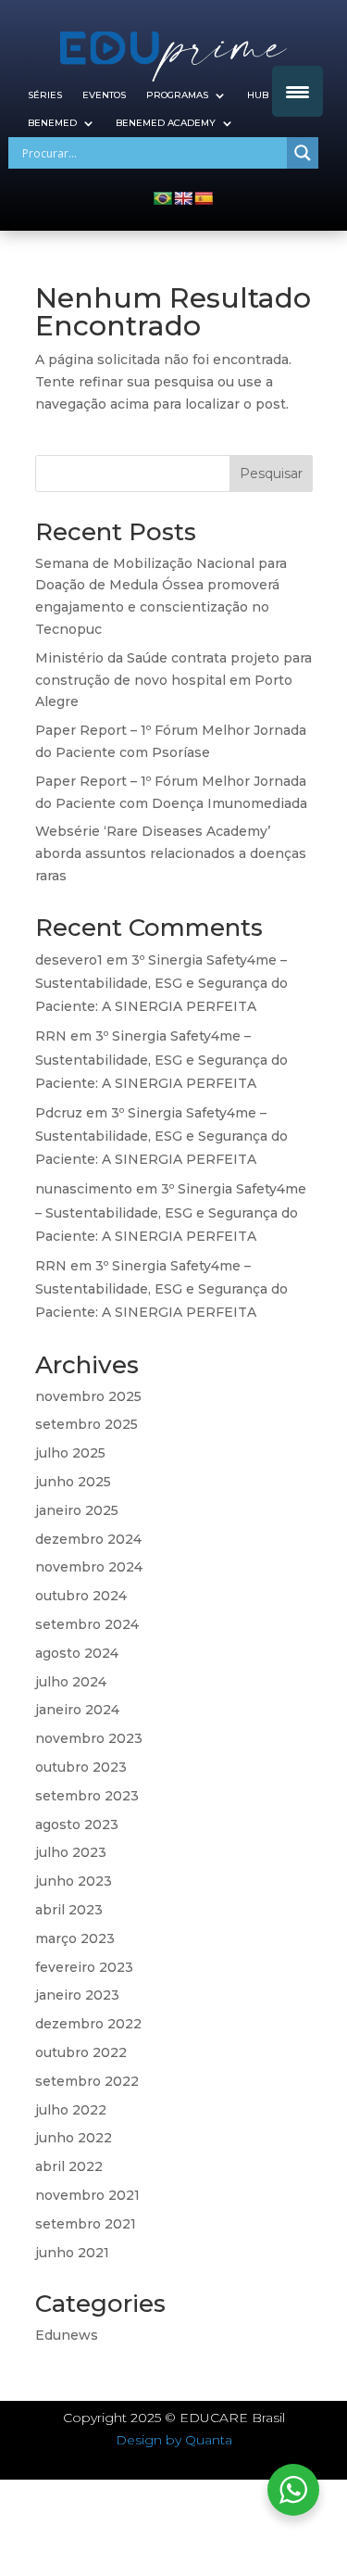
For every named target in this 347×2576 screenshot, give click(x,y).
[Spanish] (204, 198)
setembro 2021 (86, 2224)
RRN (51, 1036)
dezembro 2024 (88, 1539)
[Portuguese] (163, 198)
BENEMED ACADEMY (166, 123)
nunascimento (84, 1189)
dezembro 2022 (88, 2024)
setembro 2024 (87, 1624)
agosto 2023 (77, 1825)
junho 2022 (74, 2138)
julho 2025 (70, 1453)
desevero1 (69, 960)
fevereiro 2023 (84, 1967)
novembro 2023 (89, 1738)
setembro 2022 (87, 2081)
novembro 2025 (88, 1396)
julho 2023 (71, 1852)
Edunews (67, 2335)
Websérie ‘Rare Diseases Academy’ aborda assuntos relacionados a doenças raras (171, 853)
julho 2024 (71, 1682)
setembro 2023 (87, 1796)
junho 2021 (72, 2253)
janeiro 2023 (77, 1995)
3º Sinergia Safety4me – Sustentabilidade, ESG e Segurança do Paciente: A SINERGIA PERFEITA (161, 983)
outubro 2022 (81, 2052)
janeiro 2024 (77, 1710)
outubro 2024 (81, 1596)
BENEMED (52, 123)
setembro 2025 (87, 1424)
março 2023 (75, 1938)
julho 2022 (71, 2110)
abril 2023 (69, 1910)
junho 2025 (73, 1482)
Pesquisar (271, 474)
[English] (183, 198)
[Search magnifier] (303, 153)
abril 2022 (69, 2166)
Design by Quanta (174, 2440)
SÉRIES (45, 95)
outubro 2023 (81, 1767)
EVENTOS (104, 95)
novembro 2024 (89, 1567)
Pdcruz (59, 1113)
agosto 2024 (77, 1653)
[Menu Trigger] (297, 91)
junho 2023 (74, 1881)
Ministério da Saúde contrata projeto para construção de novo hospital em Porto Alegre (173, 680)
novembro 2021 (87, 2195)
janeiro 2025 (77, 1510)
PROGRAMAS (177, 95)
